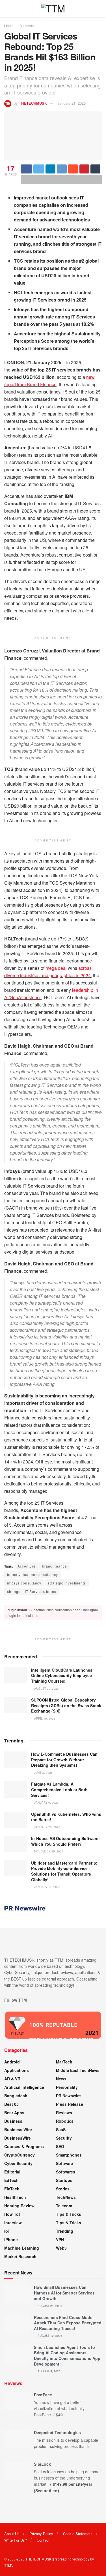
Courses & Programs (24, 2146)
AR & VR (12, 2079)
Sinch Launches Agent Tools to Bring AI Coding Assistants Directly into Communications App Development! (67, 2356)
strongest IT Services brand (32, 1591)
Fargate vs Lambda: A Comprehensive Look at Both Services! (59, 1789)
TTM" (8, 2565)
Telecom (64, 2206)
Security (64, 2138)
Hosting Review (19, 2206)
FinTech (12, 2189)
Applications (17, 2070)
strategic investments (67, 1583)
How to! (12, 2214)
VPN (60, 2239)
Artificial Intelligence (24, 2087)
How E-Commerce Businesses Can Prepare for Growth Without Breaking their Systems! (64, 1760)
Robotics (65, 2121)
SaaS (61, 2129)
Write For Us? (16, 2540)
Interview (13, 2223)
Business (27, 26)
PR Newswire (68, 2096)
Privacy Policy (41, 2534)
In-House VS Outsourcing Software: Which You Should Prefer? (65, 1841)
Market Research (20, 2256)
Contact (43, 2540)
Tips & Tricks (69, 2214)
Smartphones (69, 2155)
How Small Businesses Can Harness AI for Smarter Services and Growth (64, 2293)
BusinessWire (18, 2138)
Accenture (27, 1566)
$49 (59, 2415)
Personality (67, 2087)
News (61, 2079)
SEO (60, 2146)
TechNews (66, 2197)
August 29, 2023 (46, 1689)
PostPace (43, 2395)
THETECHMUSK (33, 103)
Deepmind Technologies (57, 2432)
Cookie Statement (78, 2534)
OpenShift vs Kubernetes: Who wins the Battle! (66, 1817)
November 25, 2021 (48, 1851)
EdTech (11, 2180)
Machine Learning (22, 2248)
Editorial (12, 2172)
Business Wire (18, 2129)
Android (12, 2062)
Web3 (61, 2248)
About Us (12, 2534)
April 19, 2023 (44, 1718)
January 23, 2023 (47, 1827)
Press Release (70, 2104)
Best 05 (11, 2104)
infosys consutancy (24, 1583)
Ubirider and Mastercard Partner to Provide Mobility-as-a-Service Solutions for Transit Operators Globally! (64, 1871)
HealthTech (15, 2197)
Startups (64, 2180)
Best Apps (14, 2113)
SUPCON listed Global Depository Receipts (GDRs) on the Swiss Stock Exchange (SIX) (66, 1705)
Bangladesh (16, 2096)
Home (9, 26)
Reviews (64, 2113)
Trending (65, 2231)
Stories (63, 2189)
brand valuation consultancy (33, 1574)
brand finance (55, 1566)
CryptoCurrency (20, 2155)
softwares (66, 2172)
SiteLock (42, 2464)
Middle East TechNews (78, 2070)
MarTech (64, 2062)
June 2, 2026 (43, 1773)
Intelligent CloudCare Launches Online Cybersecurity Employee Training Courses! (62, 1675)
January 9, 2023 (46, 1803)
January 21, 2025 (72, 103)
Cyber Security (18, 2163)
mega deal (56, 968)
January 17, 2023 (47, 1887)
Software (64, 2163)
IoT (7, 2231)
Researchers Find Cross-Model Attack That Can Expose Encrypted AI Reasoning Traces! (68, 2323)
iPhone (11, 2239)
